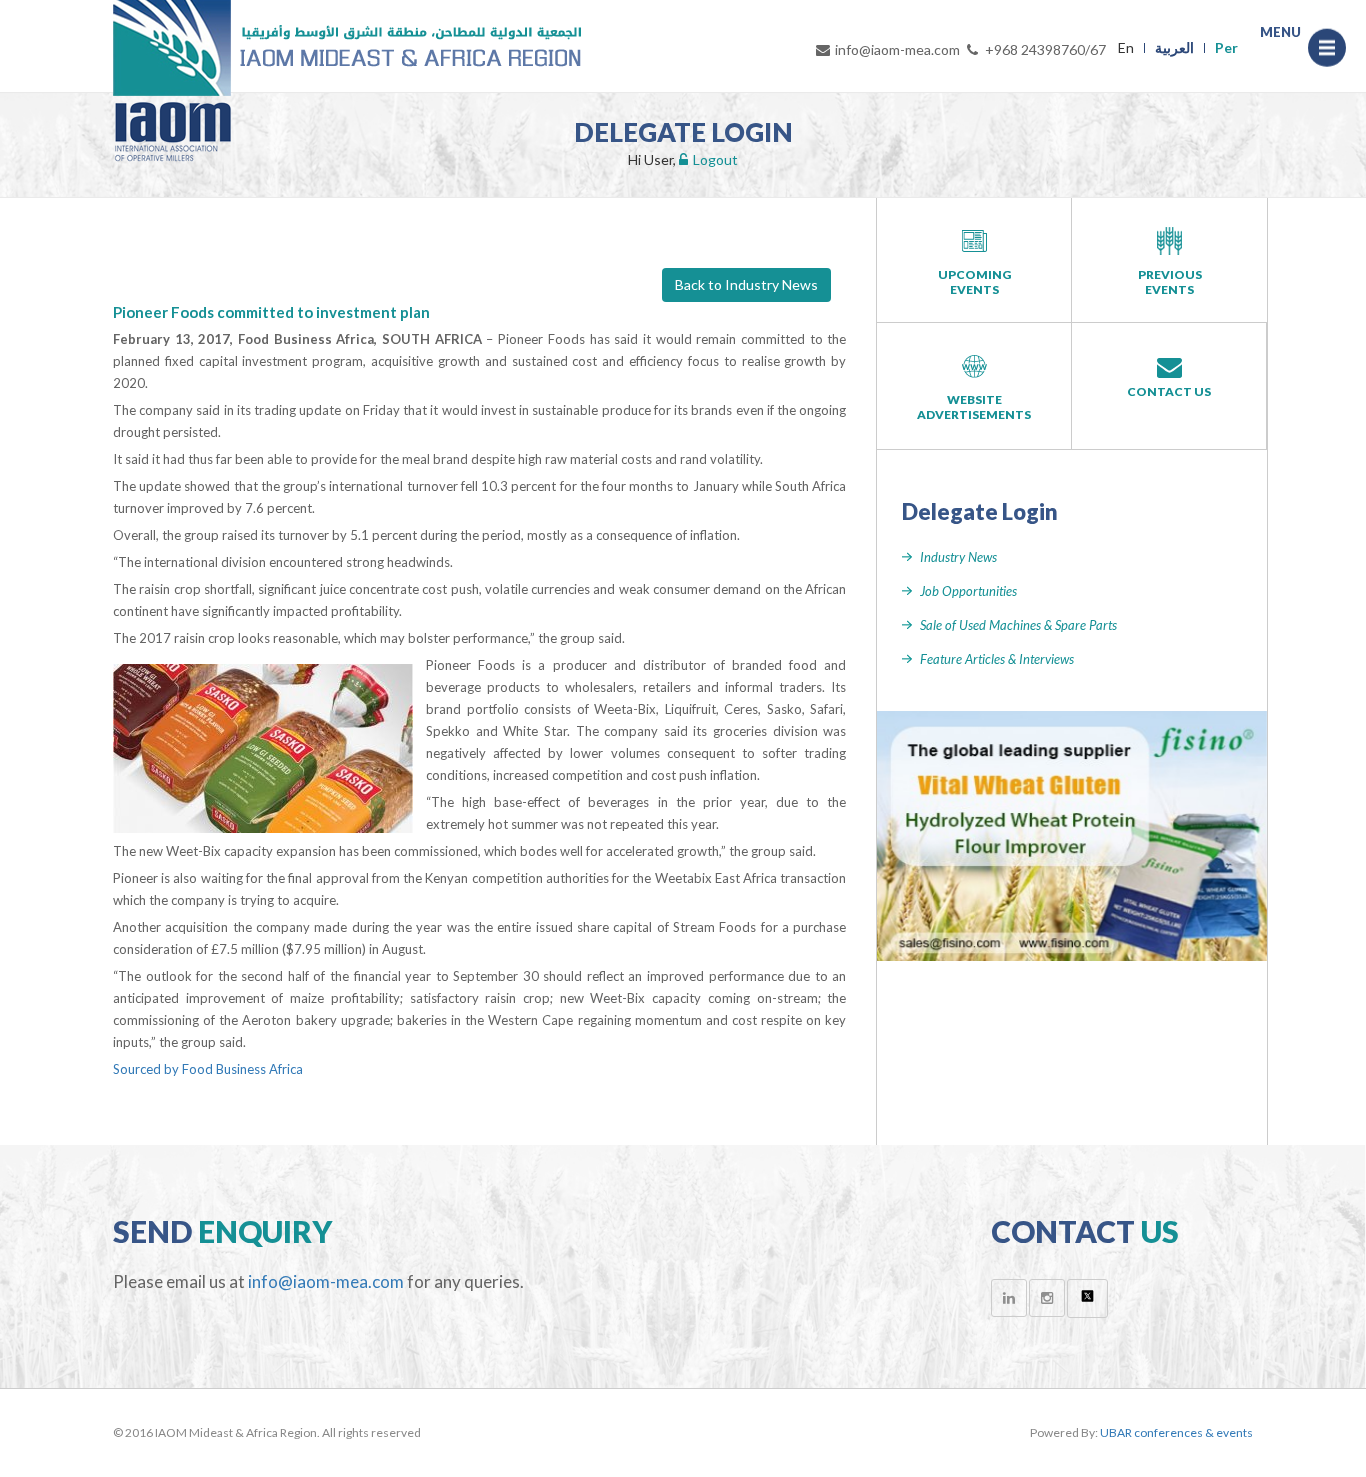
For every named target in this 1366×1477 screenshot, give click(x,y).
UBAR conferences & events (1176, 1432)
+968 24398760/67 (1045, 49)
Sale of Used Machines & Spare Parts (1018, 625)
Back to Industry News (746, 284)
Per (1226, 47)
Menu (1327, 52)
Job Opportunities (968, 591)
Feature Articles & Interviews (997, 659)
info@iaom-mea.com (897, 49)
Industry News (958, 557)
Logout (715, 159)
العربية (1174, 47)
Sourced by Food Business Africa (208, 1069)
